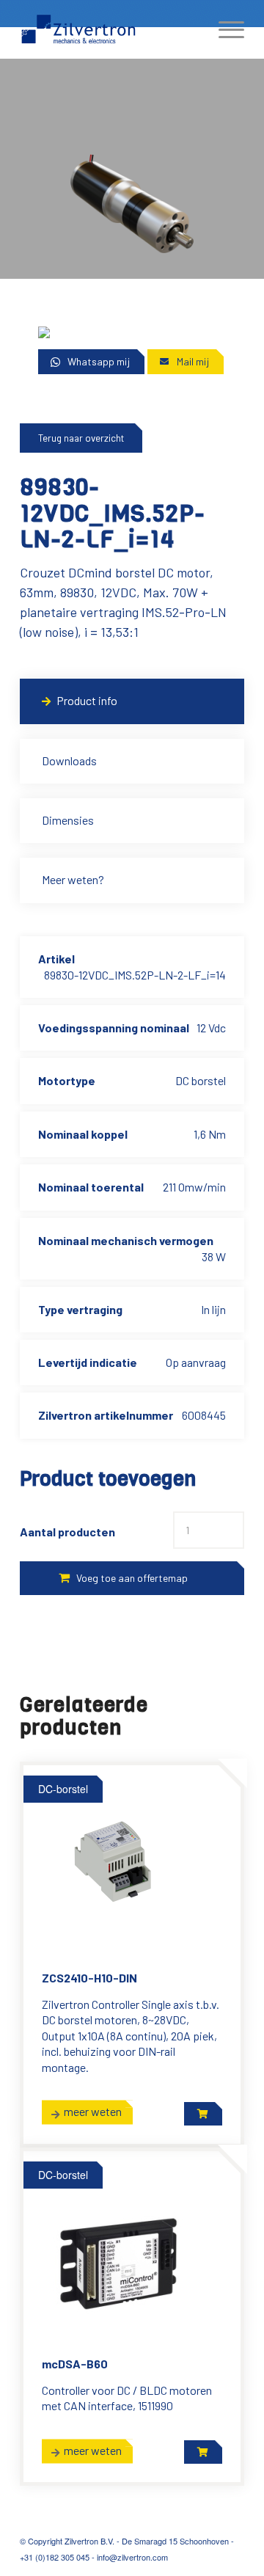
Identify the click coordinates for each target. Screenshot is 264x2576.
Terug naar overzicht (81, 438)
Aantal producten (67, 1532)
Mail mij (193, 361)
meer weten (93, 2111)
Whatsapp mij (99, 361)
